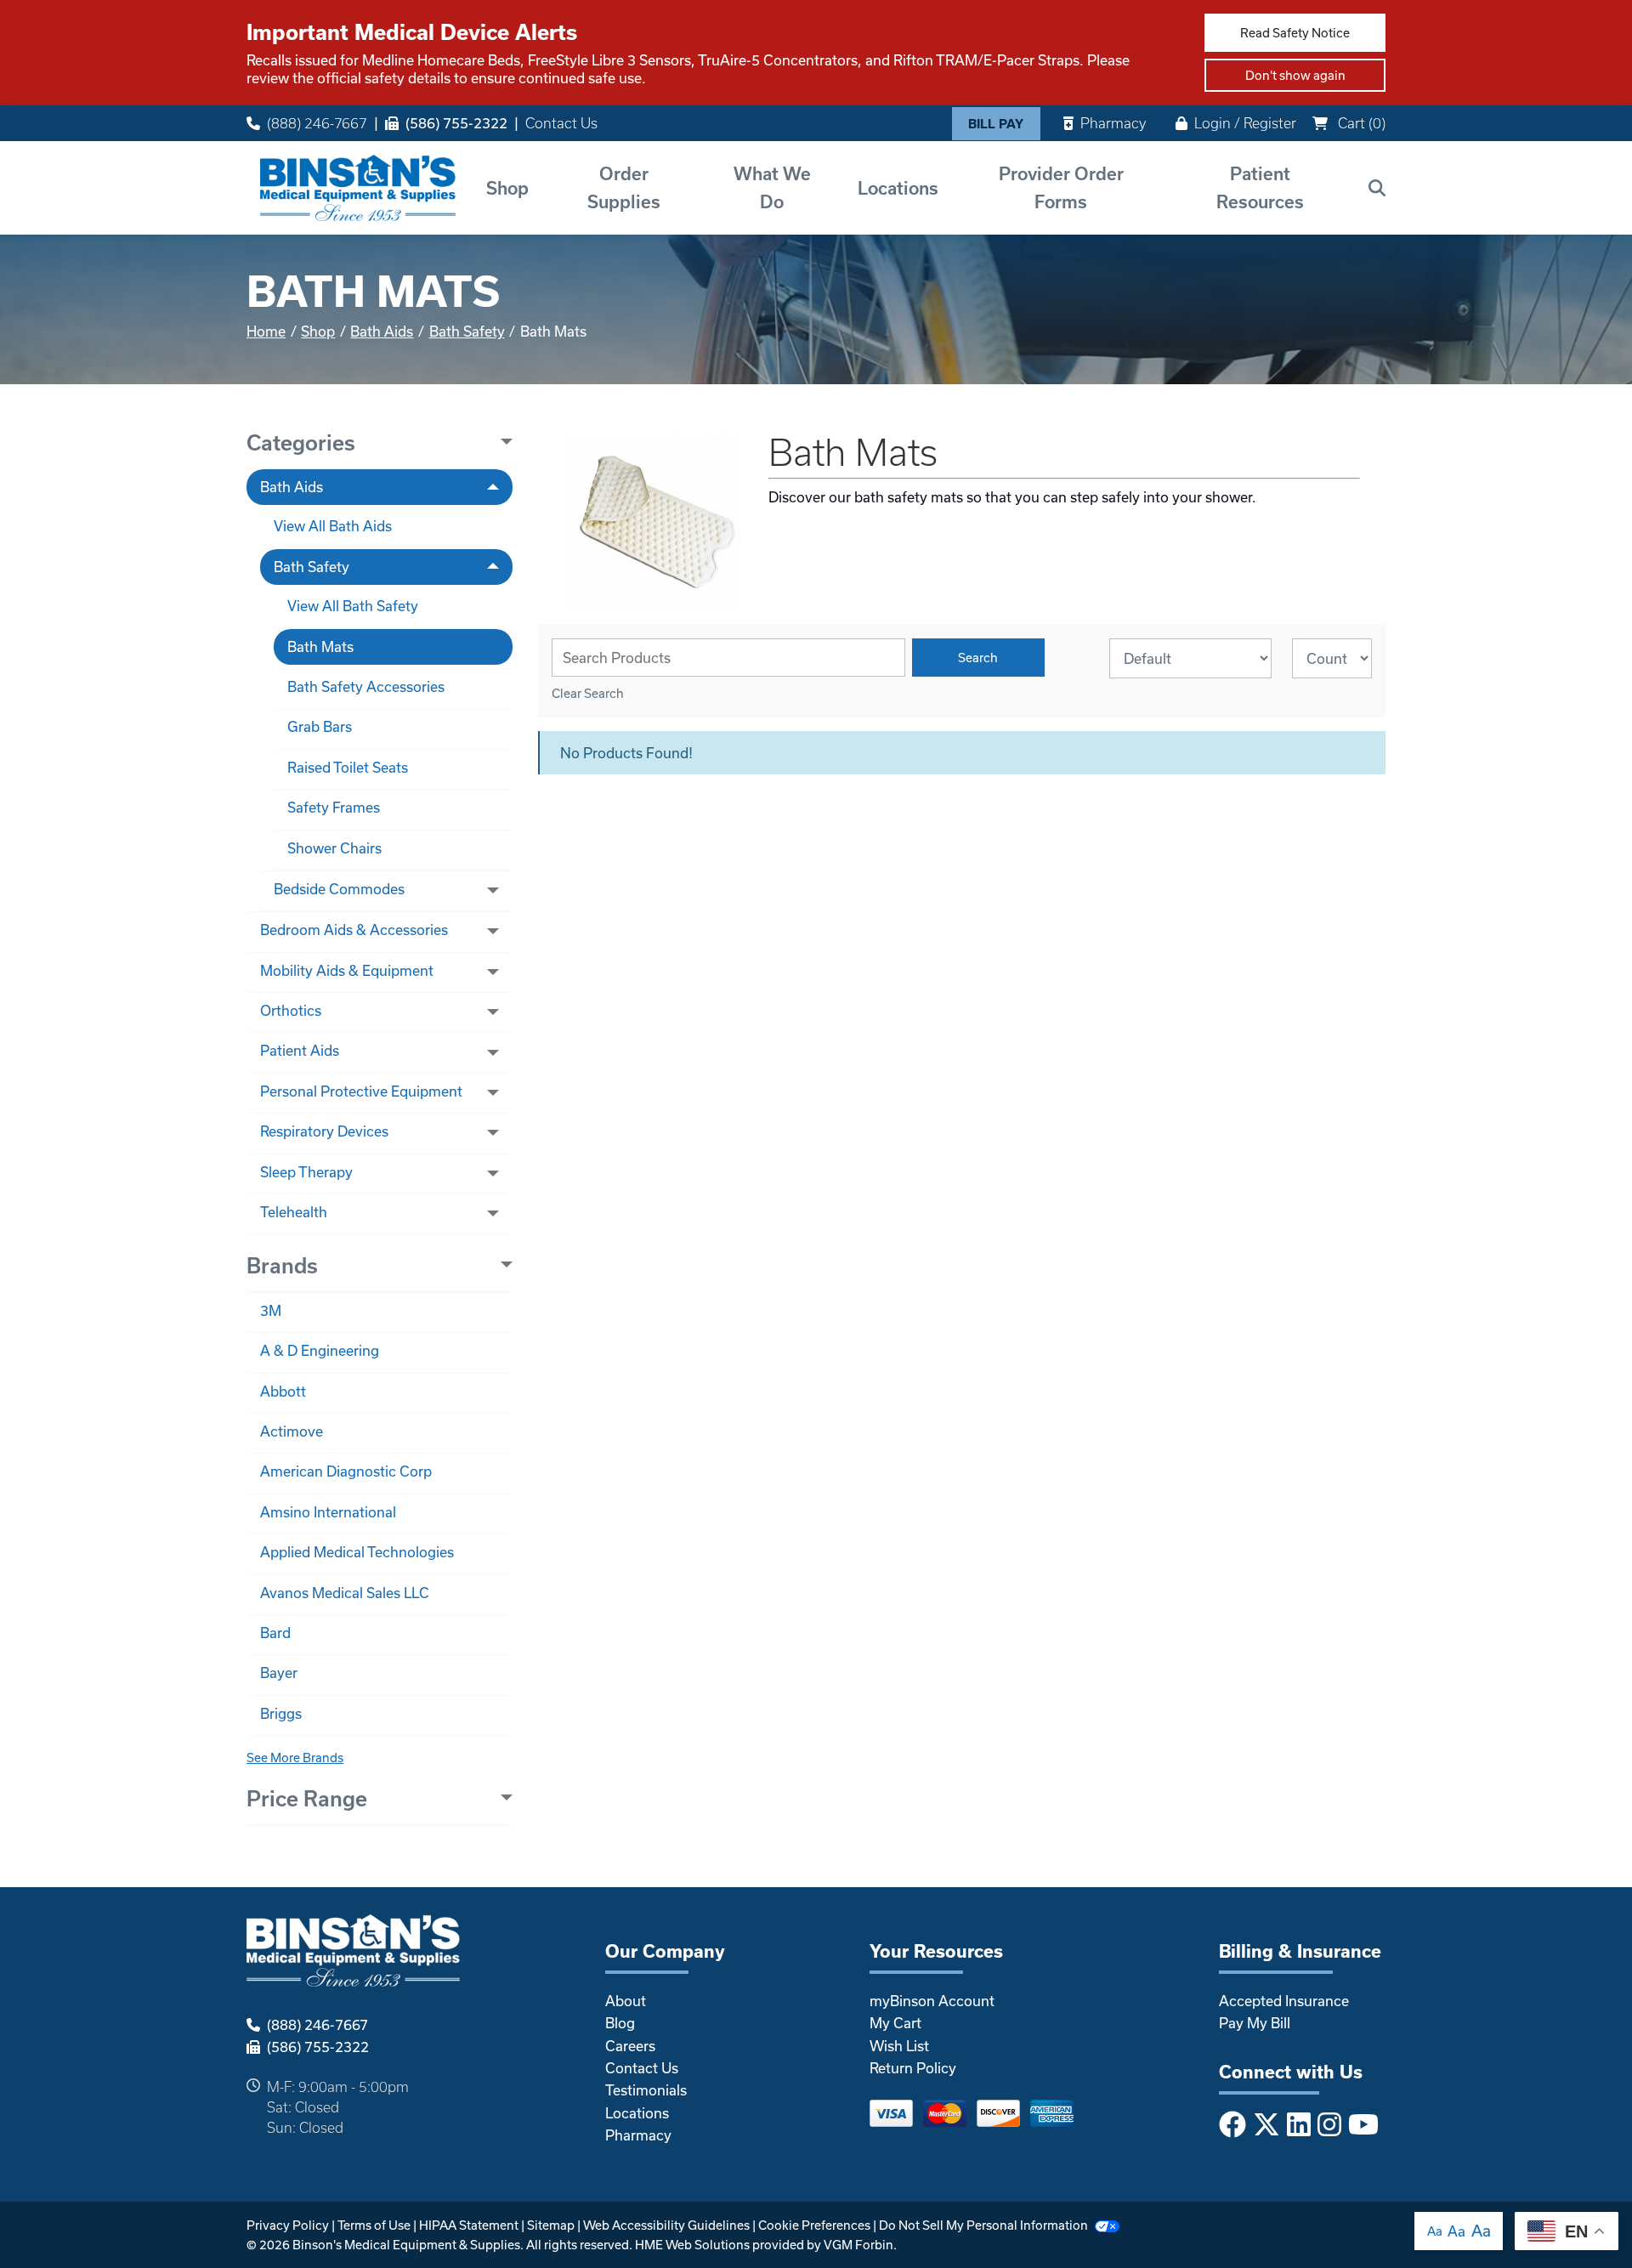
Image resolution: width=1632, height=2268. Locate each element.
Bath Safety (467, 331)
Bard (275, 1633)
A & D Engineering (320, 1350)
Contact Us (561, 123)
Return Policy (913, 2068)
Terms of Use (374, 2225)
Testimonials (646, 2090)
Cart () (1360, 123)
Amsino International (328, 1512)
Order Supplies (624, 187)
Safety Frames (334, 807)
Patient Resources (1260, 187)
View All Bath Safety (353, 606)
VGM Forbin (858, 2245)
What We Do (772, 187)
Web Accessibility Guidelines (666, 2225)
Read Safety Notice (1295, 33)
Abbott (283, 1391)
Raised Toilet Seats (348, 767)
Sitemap (551, 2225)
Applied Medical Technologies (357, 1552)
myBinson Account (932, 2001)
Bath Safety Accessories (366, 686)
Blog (620, 2023)
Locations (898, 188)
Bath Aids (382, 331)
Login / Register (1245, 123)
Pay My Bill (1255, 2023)
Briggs (281, 1713)
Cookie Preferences (814, 2225)
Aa (1435, 2231)
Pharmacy (1113, 123)
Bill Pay (996, 124)
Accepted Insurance (1284, 2001)
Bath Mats (320, 646)
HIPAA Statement (469, 2225)
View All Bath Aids (333, 526)
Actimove (292, 1431)
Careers (630, 2046)
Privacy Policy (288, 2225)
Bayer (279, 1673)
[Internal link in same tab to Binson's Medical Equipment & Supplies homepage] (358, 187)
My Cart (895, 2023)
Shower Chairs (334, 848)
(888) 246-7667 (317, 123)
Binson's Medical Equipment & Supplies (406, 2245)
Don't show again (1295, 75)
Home (266, 331)
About (626, 2001)
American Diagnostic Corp (346, 1471)
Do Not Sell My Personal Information (983, 2225)
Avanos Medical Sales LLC (345, 1593)
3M (271, 1310)
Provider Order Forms (1061, 187)
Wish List (899, 2046)
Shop (507, 188)
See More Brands (295, 1758)
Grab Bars (320, 726)
